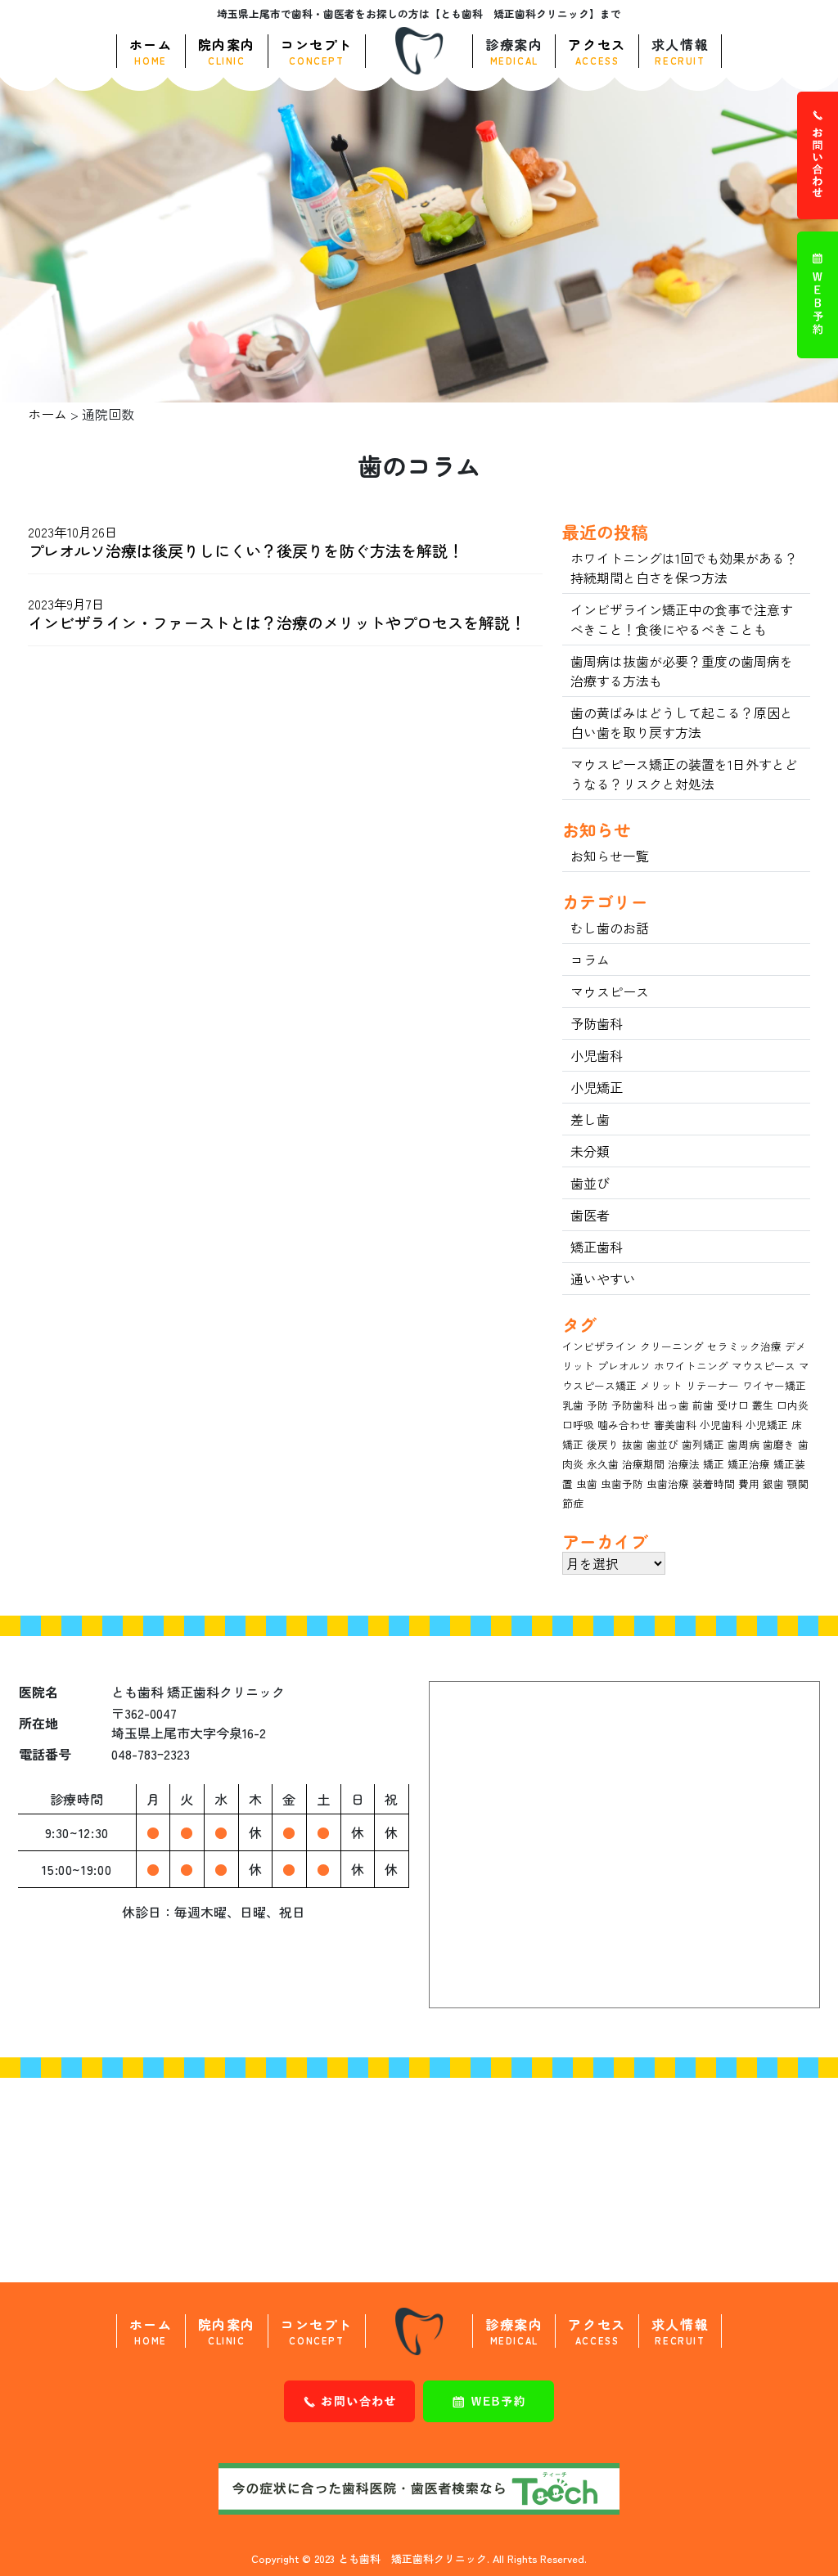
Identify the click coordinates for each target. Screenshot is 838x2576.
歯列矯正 (703, 1444)
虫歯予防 (622, 1484)
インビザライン (599, 1346)
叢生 (763, 1405)
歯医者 (590, 1215)
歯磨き (779, 1444)
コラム (590, 960)
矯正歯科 (597, 1247)
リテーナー (712, 1385)
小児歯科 (597, 1055)
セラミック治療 (744, 1346)
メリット (661, 1385)
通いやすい (603, 1279)
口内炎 (793, 1405)
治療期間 (643, 1464)
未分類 (590, 1151)
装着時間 (714, 1484)
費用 (749, 1484)
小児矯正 (597, 1087)
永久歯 (603, 1464)
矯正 (714, 1464)
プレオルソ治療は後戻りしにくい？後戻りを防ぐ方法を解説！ (246, 551)
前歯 (703, 1405)
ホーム (151, 51)
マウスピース (610, 991)
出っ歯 (673, 1405)
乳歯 (573, 1405)
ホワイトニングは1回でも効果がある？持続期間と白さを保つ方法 (684, 568)
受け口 (733, 1405)
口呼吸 (578, 1425)
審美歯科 (675, 1425)
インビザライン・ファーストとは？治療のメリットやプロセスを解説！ (277, 623)
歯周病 (743, 1444)
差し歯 (590, 1119)
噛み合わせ (624, 1425)
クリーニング (672, 1346)
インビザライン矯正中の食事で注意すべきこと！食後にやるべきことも (682, 619)
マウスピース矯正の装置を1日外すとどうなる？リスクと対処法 (684, 774)
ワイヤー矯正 (774, 1385)
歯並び (590, 1183)
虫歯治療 (668, 1484)
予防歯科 (597, 1023)
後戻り (603, 1444)
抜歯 (633, 1444)
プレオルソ (624, 1366)
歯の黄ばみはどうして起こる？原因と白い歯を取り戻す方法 (682, 722)
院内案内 (227, 51)
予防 (597, 1405)
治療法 (684, 1464)
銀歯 (773, 1484)
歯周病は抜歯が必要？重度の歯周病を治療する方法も (682, 671)
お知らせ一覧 (610, 856)
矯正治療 (749, 1464)
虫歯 (587, 1484)
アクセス (597, 51)
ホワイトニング (691, 1366)
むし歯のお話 (610, 928)
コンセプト (317, 51)
